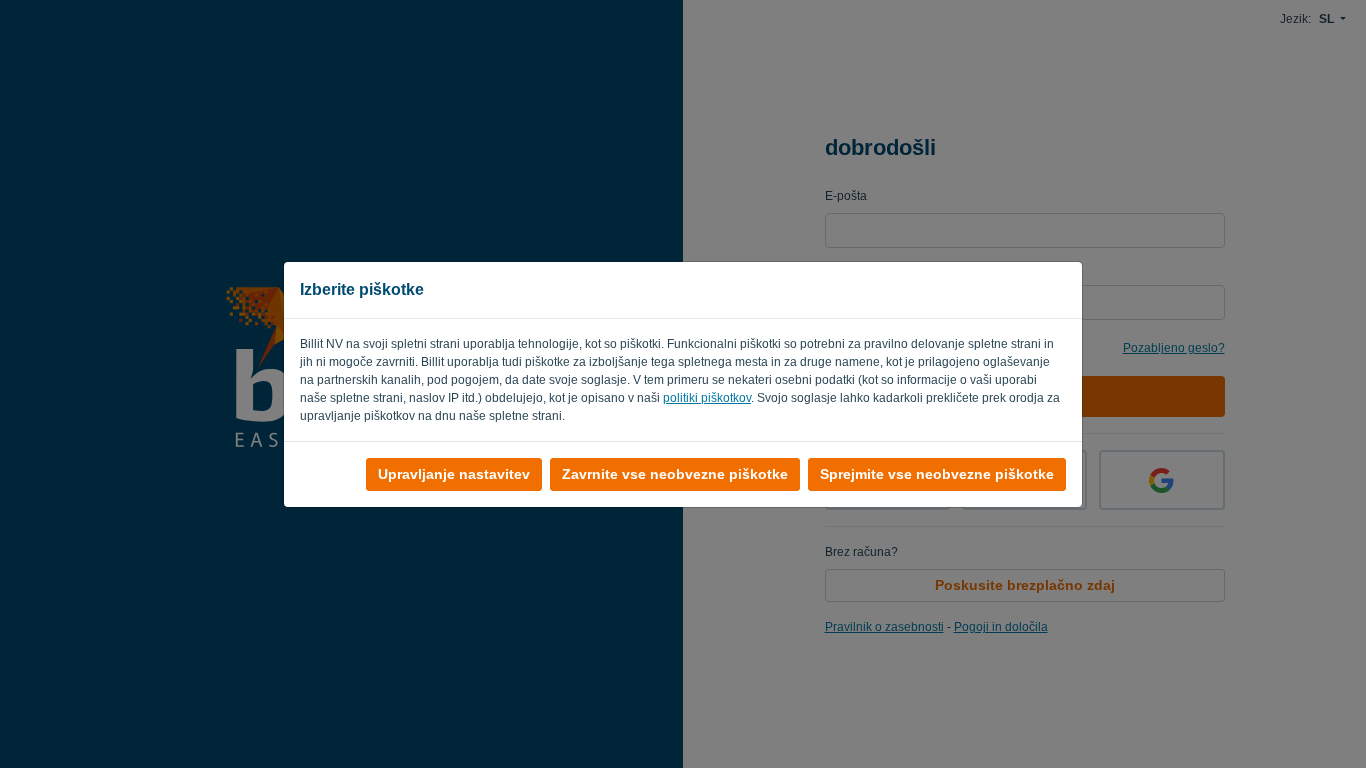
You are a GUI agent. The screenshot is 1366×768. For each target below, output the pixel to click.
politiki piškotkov (707, 398)
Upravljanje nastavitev (454, 474)
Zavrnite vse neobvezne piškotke (675, 474)
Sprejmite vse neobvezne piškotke (937, 474)
